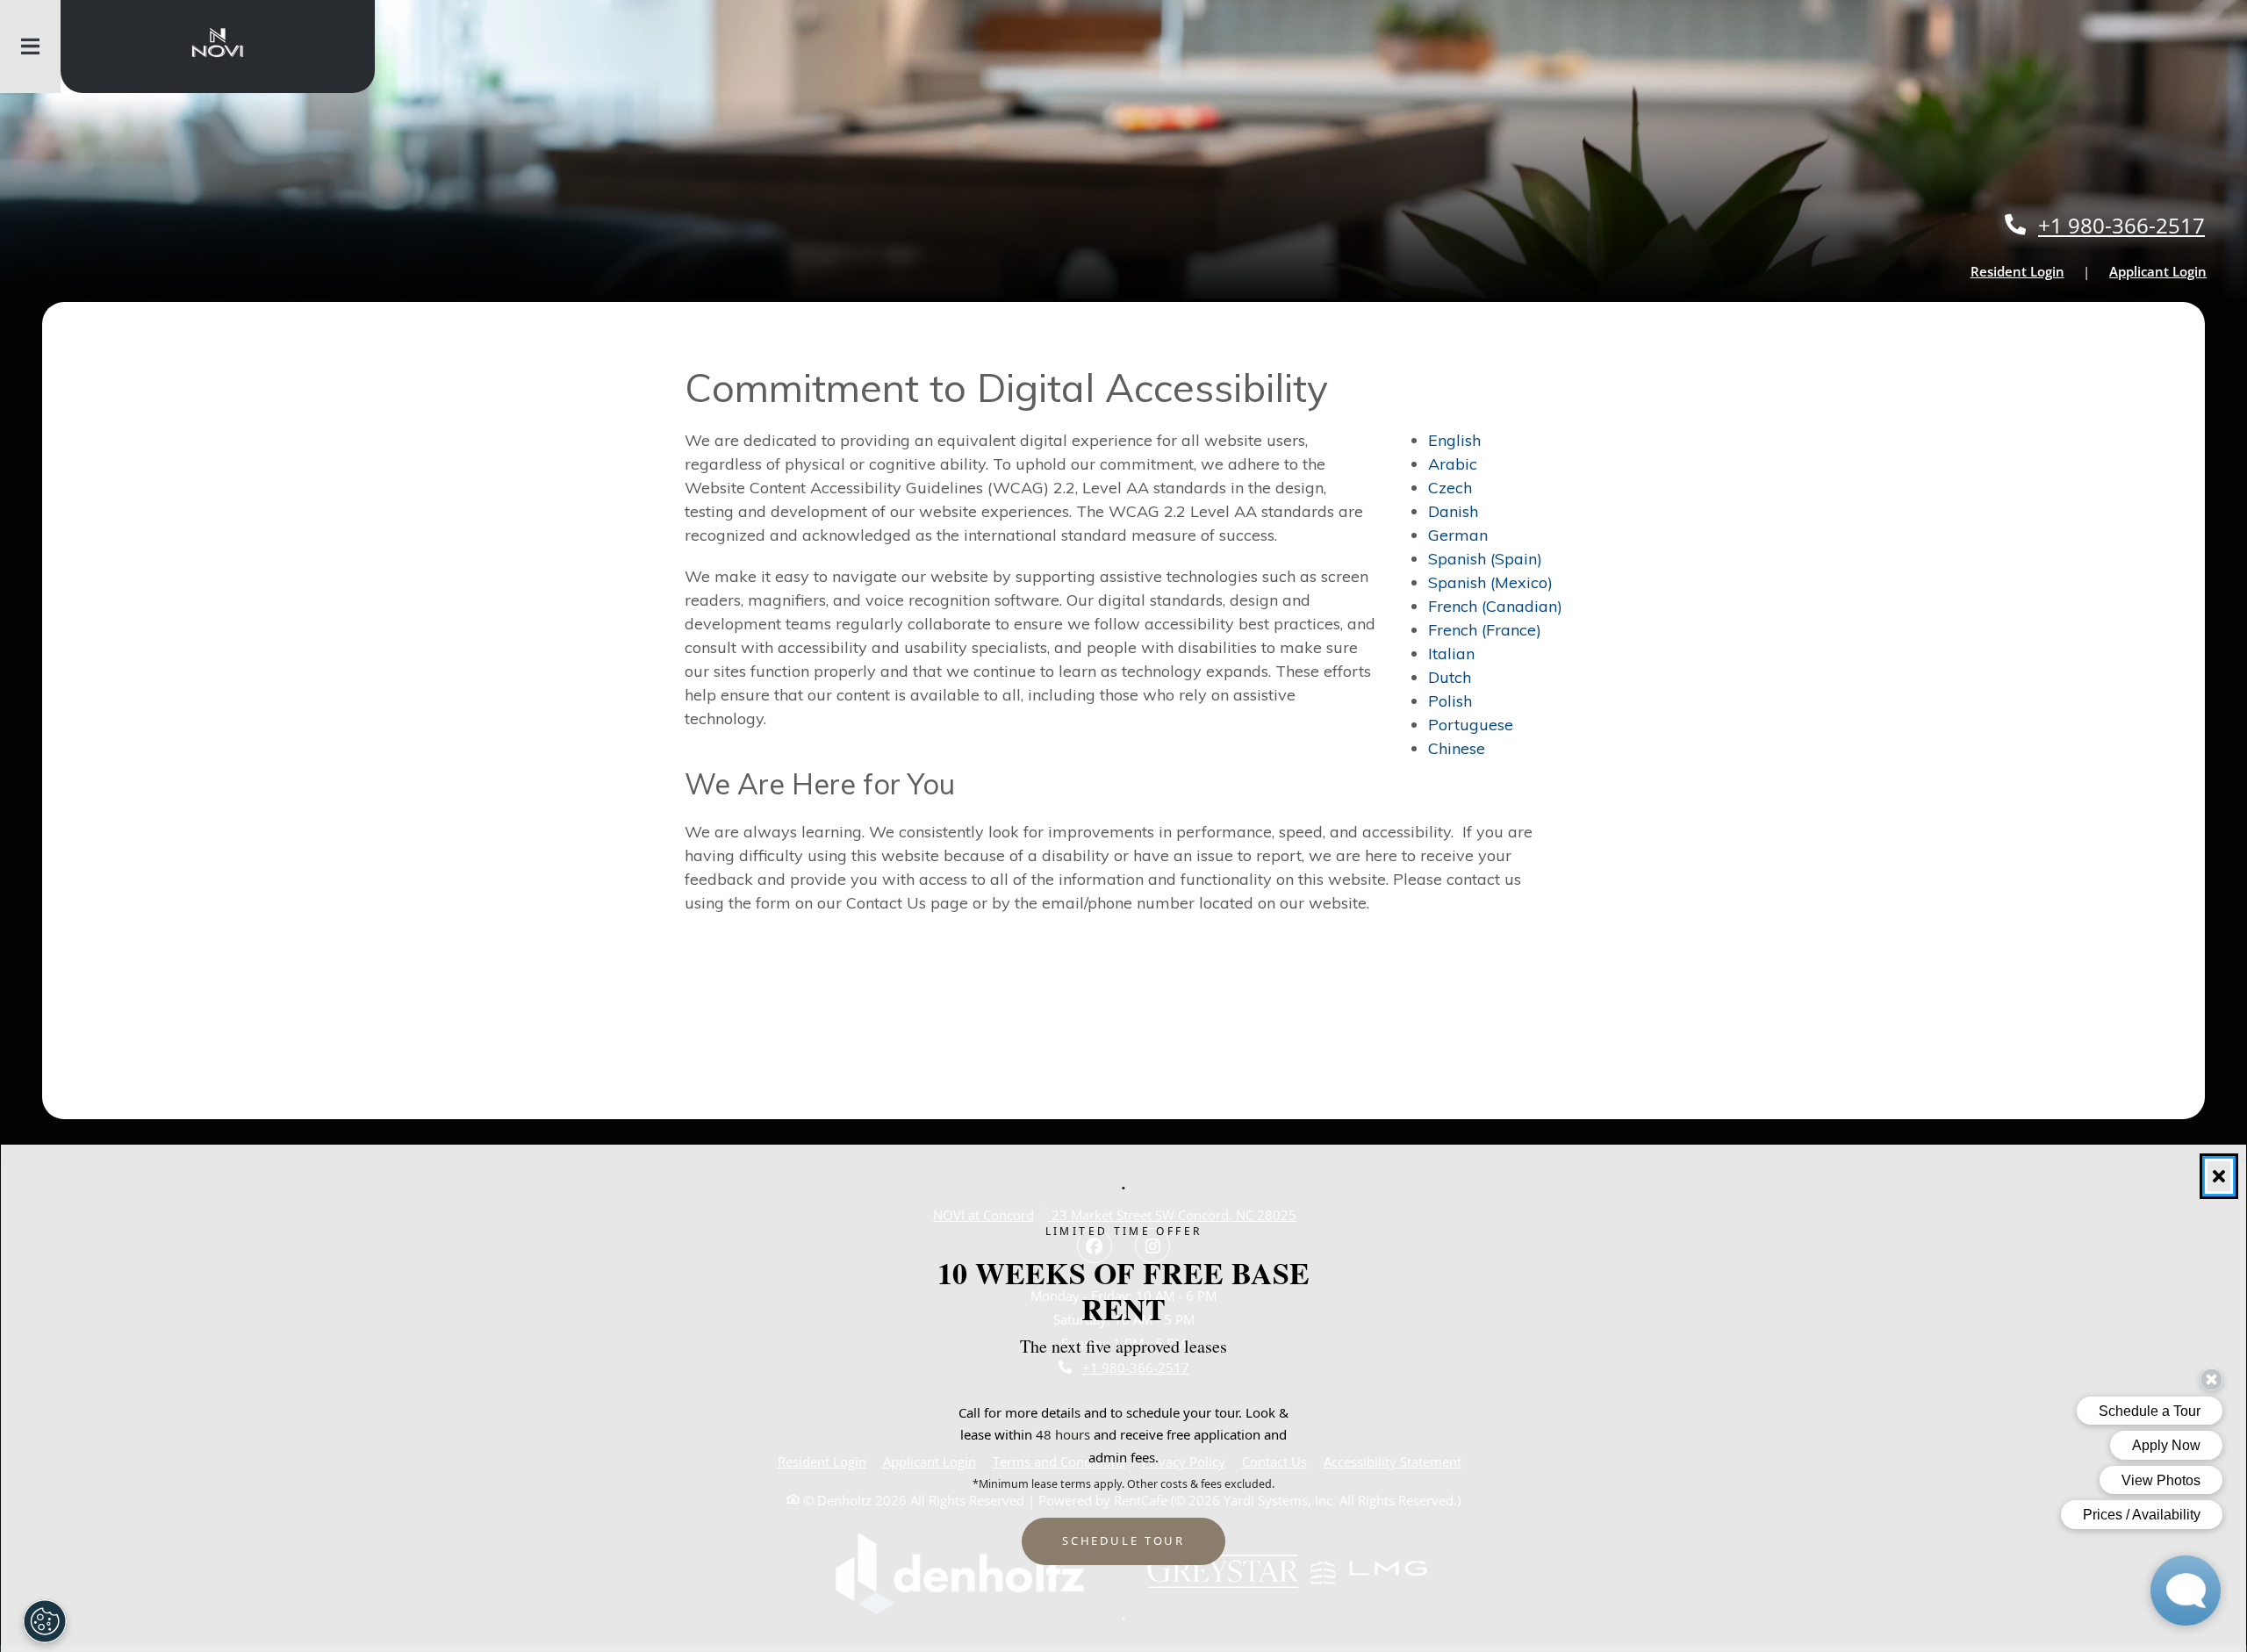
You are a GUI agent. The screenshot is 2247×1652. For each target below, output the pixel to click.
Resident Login (2027, 271)
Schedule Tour (1123, 1541)
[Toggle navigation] (30, 47)
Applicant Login (2168, 271)
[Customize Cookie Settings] (45, 1621)
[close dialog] (2219, 1176)
